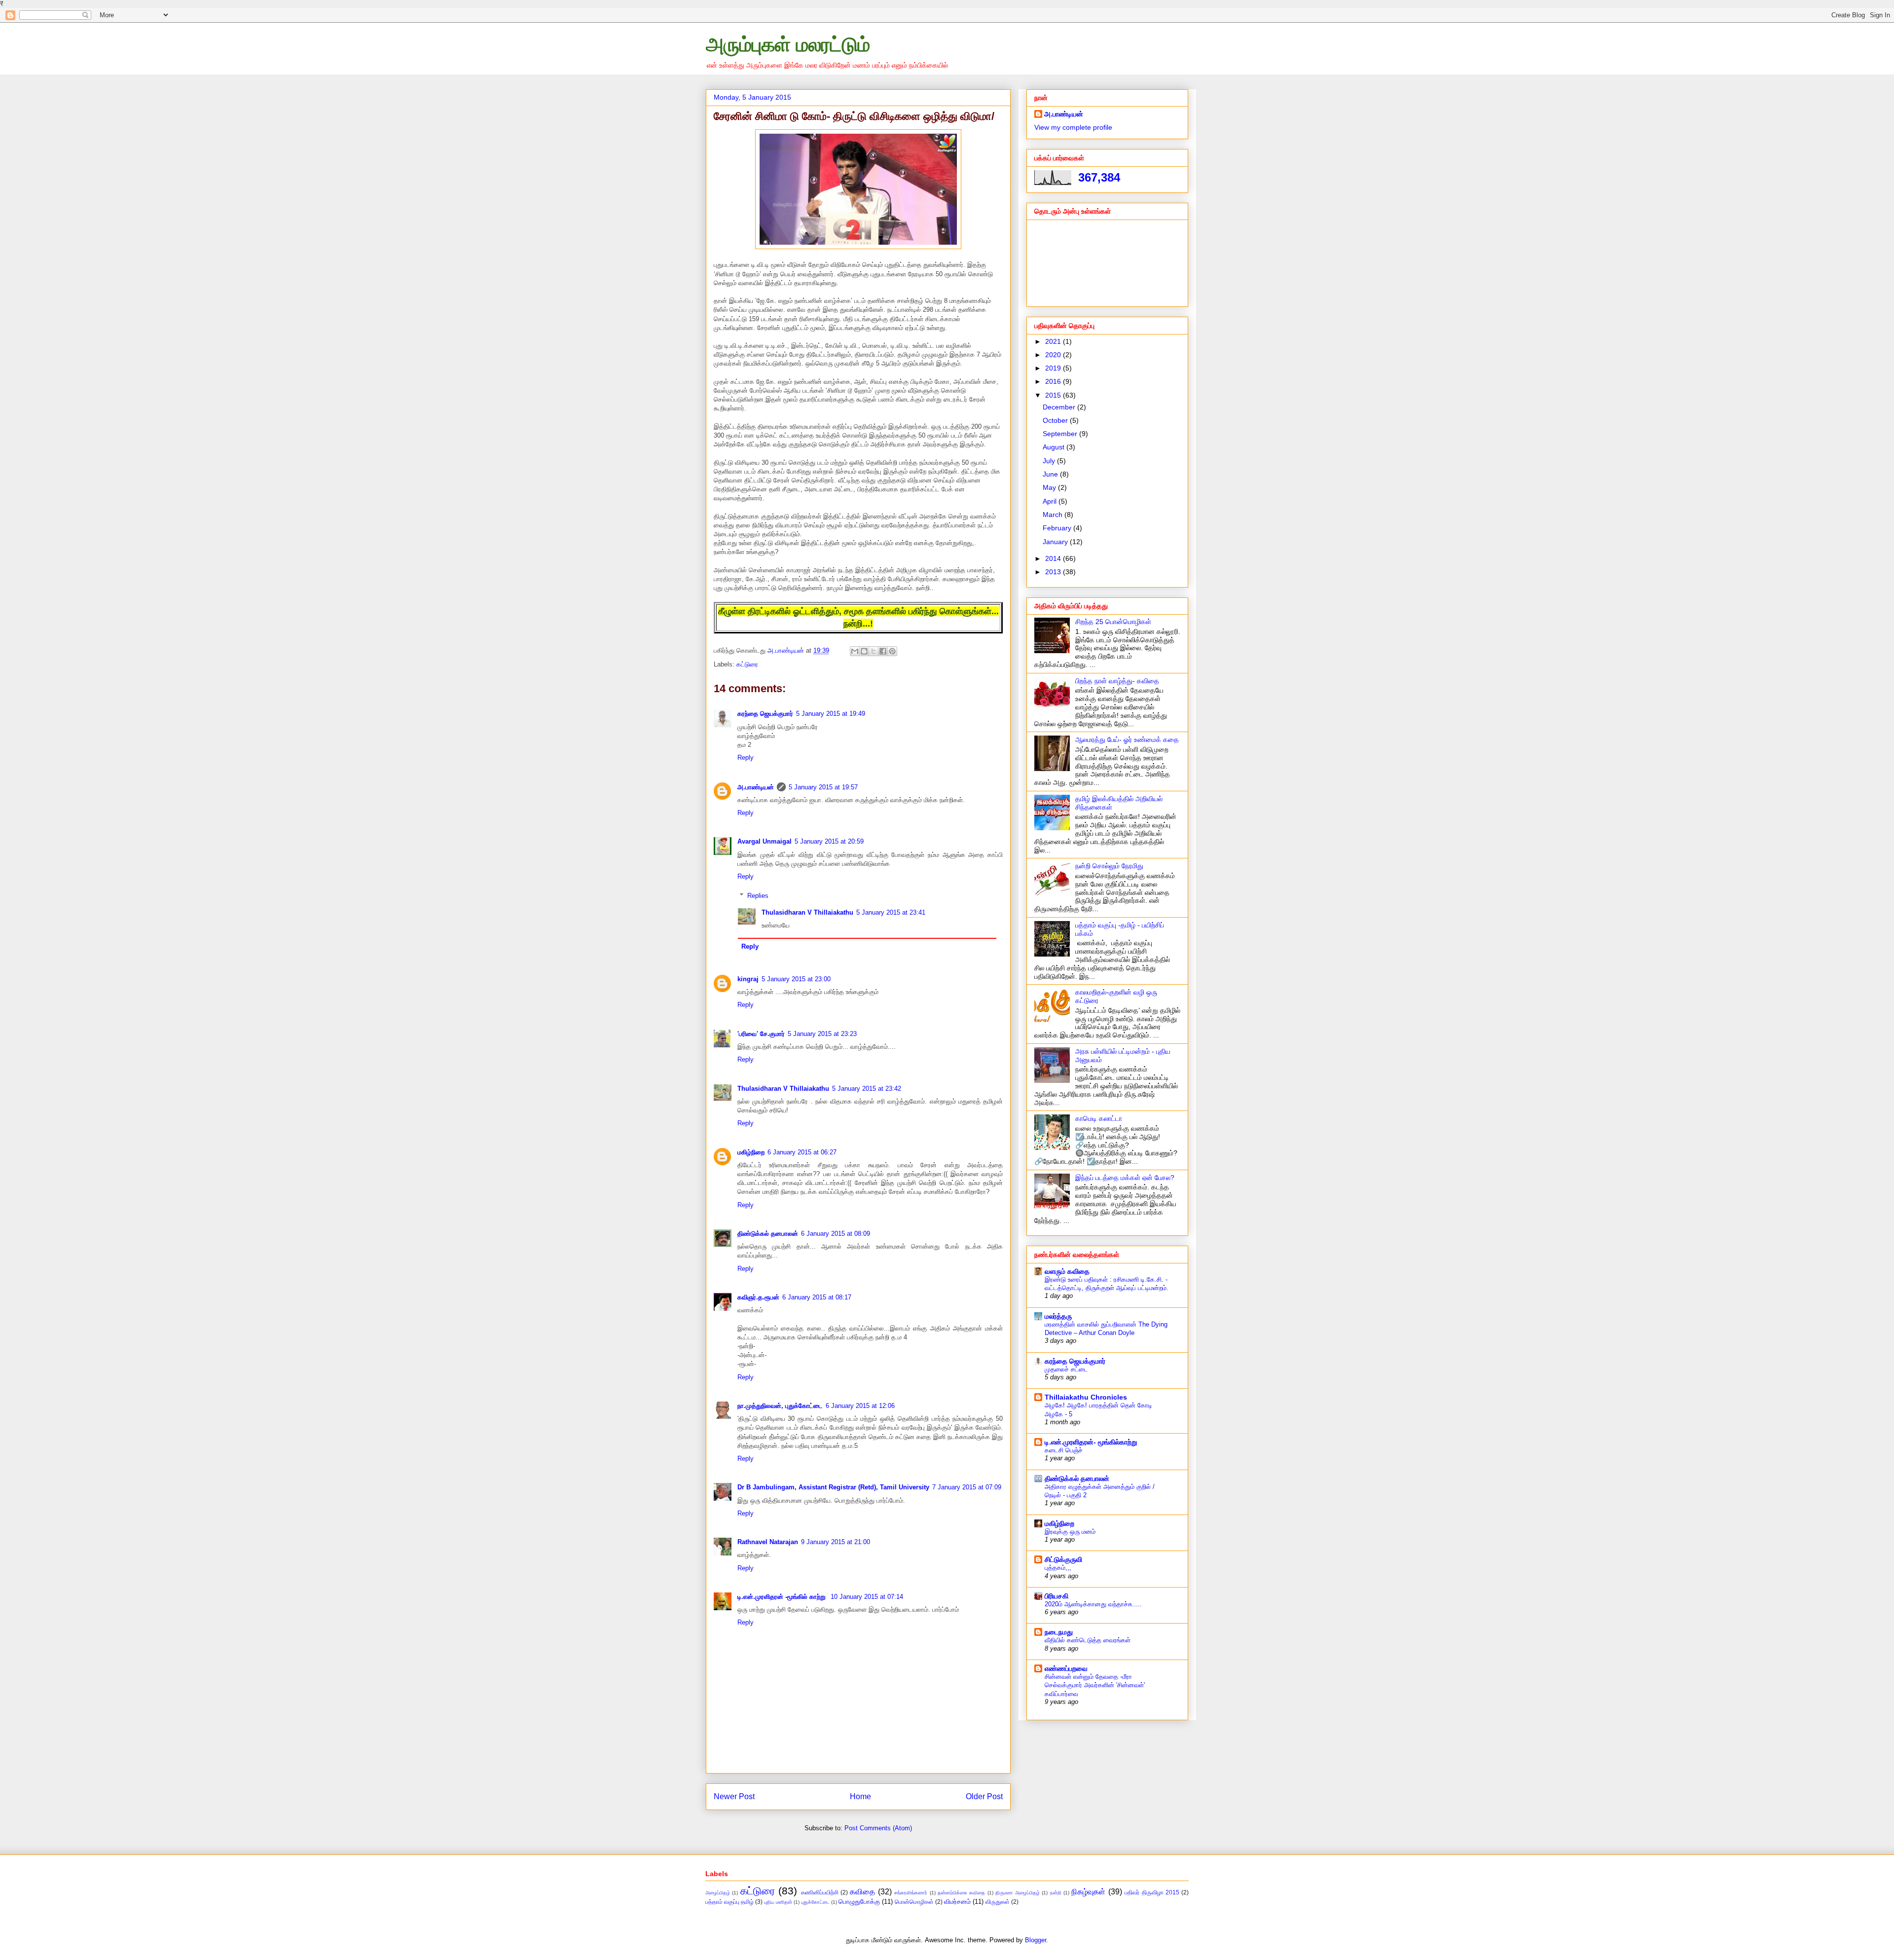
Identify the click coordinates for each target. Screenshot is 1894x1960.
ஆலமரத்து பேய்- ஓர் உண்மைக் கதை (1127, 740)
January (1056, 542)
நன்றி (1056, 1893)
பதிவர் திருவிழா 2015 (1152, 1892)
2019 (1054, 368)
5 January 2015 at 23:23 (822, 1034)
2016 (1054, 381)
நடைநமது (1059, 1632)
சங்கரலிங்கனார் (911, 1893)
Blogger (1036, 1940)
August (1055, 447)
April (1051, 501)
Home (860, 1796)
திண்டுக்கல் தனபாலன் (768, 1234)
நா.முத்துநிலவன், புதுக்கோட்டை (780, 1406)
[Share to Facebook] (883, 651)
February (1058, 528)
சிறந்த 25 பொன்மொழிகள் (1113, 622)
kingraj (748, 979)
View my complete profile (1073, 127)
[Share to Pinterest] (892, 651)
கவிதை (862, 1892)
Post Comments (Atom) (878, 1828)
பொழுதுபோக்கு (859, 1902)
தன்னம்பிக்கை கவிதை (961, 1893)
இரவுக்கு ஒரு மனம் (1070, 1532)
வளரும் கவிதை (1067, 1271)
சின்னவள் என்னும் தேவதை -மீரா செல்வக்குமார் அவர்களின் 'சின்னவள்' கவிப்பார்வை (1095, 1685)
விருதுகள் (998, 1902)
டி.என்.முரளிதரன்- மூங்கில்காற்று (1091, 1442)
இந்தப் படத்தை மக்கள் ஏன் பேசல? (1125, 1178)
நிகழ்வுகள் (1088, 1892)
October (1056, 420)
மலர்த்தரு (1058, 1316)
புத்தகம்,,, (1058, 1568)
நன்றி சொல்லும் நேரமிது (1109, 866)
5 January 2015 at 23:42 (867, 1089)
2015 (1054, 395)
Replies (758, 896)
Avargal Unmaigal (765, 841)
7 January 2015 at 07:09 (967, 1487)
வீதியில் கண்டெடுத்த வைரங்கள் (1088, 1640)
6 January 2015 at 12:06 (860, 1406)
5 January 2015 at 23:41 (891, 912)
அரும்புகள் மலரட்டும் (788, 44)
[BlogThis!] (864, 651)
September (1061, 434)
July (1050, 461)
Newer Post (734, 1796)
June (1051, 474)
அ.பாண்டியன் (756, 787)
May (1050, 487)
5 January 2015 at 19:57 (823, 787)
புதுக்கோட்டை (815, 1902)
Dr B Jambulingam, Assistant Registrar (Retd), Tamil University (833, 1487)
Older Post (984, 1796)
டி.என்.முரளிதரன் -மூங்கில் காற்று (783, 1597)
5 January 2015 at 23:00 (796, 979)
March (1054, 515)
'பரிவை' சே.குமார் (761, 1034)
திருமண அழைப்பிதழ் (1017, 1893)
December (1060, 407)
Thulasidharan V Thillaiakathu (807, 912)
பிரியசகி (1056, 1596)
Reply (746, 758)
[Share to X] (874, 651)
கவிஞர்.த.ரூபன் (758, 1297)
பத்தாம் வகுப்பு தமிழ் (729, 1902)
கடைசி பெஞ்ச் (1064, 1450)
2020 (1054, 355)
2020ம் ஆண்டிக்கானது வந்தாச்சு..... (1093, 1604)
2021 (1054, 341)
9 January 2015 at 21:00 (836, 1542)
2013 (1054, 572)
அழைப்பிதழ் (718, 1893)
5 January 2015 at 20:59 (829, 841)
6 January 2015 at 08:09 (836, 1234)
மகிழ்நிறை (751, 1152)
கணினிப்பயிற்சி (820, 1892)
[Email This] (855, 651)
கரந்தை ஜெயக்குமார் (765, 714)
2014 (1054, 558)
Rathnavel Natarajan (768, 1542)
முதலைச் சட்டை (1066, 1369)
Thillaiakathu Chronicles (1086, 1397)
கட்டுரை (747, 664)
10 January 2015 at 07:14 (867, 1597)
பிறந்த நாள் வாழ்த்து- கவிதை (1117, 681)
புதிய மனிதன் (778, 1902)
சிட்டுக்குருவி (1063, 1559)
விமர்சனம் (957, 1902)
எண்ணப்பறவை (1066, 1668)
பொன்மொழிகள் (914, 1902)
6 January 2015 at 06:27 (802, 1152)
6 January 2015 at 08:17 (817, 1297)
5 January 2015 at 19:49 (831, 714)
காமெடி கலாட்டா (1099, 1118)
